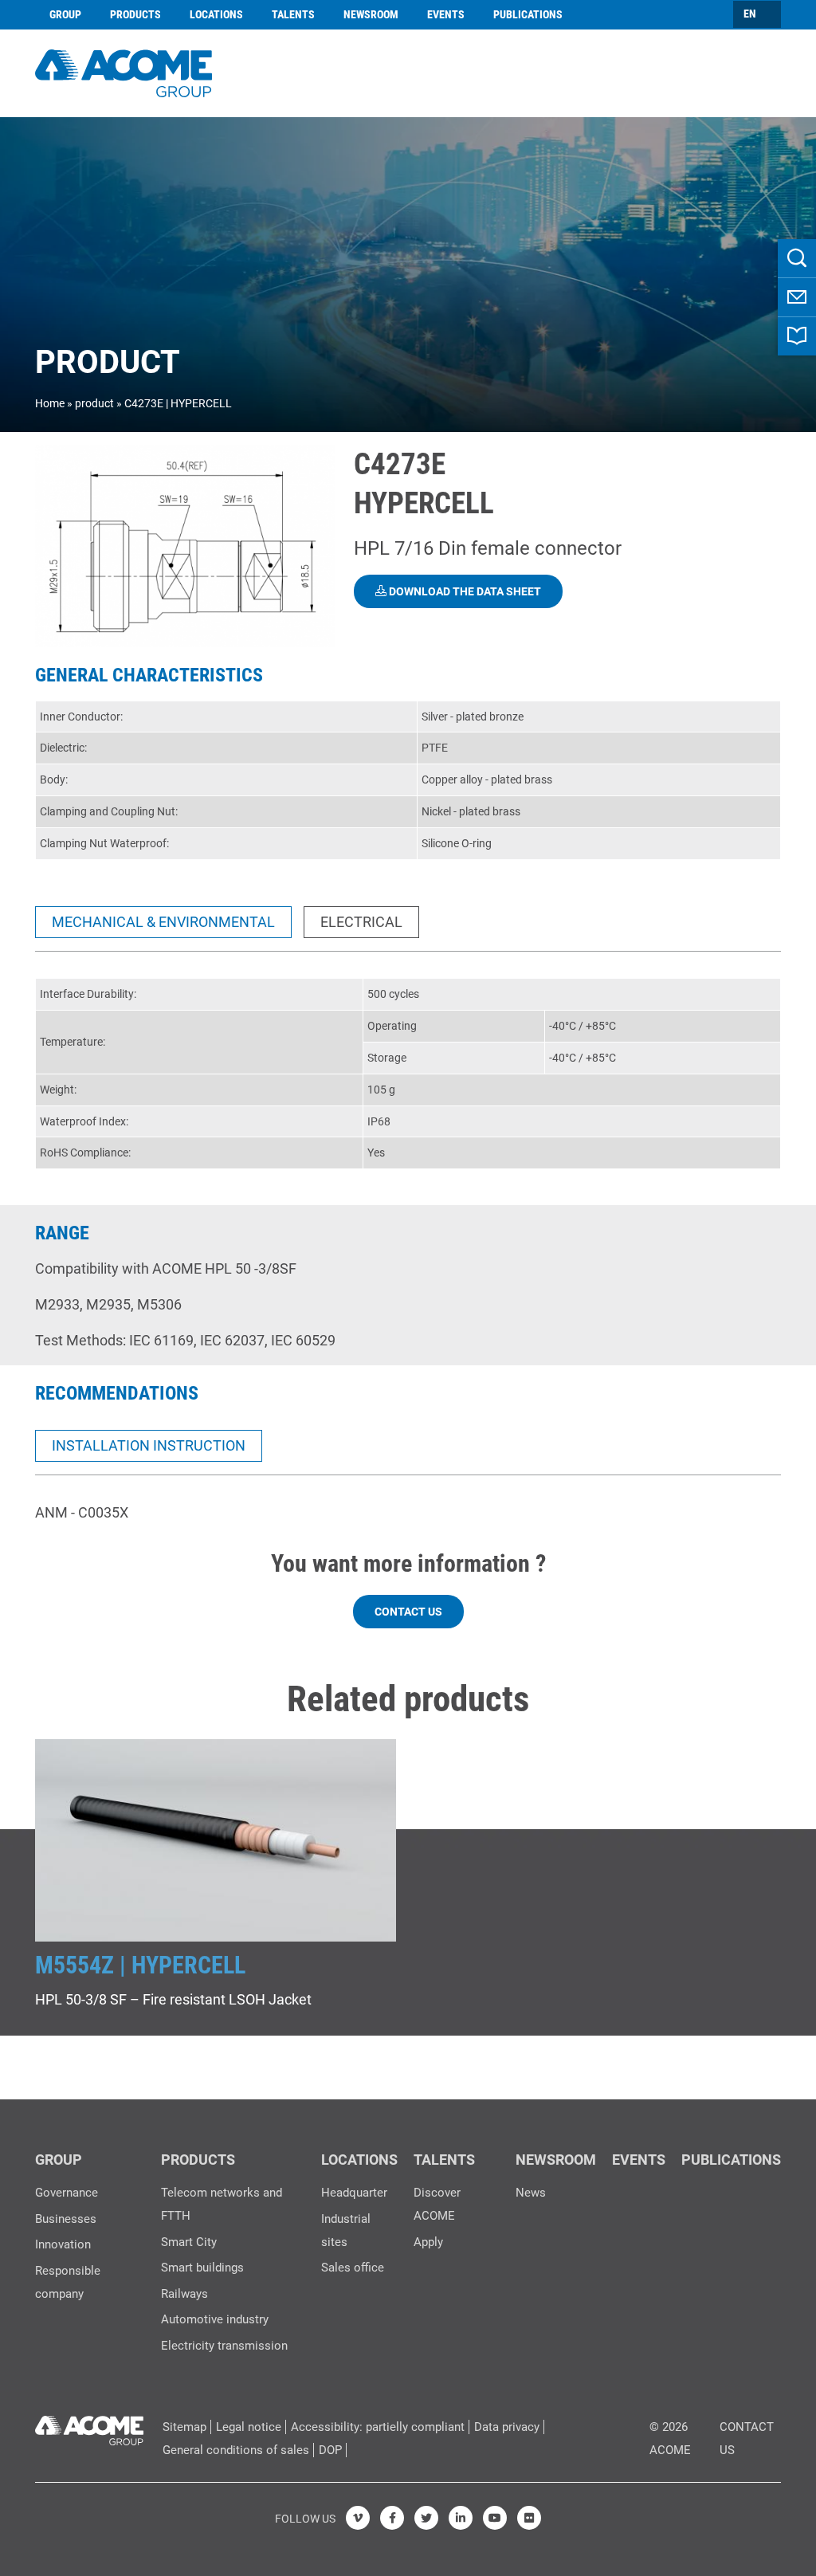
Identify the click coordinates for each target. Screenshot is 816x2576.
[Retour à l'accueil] (124, 71)
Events (446, 14)
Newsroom (371, 14)
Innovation (63, 2244)
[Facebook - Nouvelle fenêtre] (392, 2518)
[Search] (797, 258)
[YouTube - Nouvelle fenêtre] (495, 2518)
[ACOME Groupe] (89, 2427)
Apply (428, 2242)
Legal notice (249, 2427)
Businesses (66, 2219)
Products (135, 14)
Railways (184, 2294)
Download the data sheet (464, 591)
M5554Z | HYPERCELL (140, 1965)
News (531, 2193)
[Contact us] (797, 297)
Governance (67, 2193)
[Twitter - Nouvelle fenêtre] (426, 2518)
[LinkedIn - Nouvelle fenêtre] (461, 2518)
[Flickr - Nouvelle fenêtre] (529, 2518)
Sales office (353, 2268)
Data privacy (507, 2427)
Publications (528, 14)
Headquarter (354, 2193)
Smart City (189, 2242)
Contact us (408, 1612)
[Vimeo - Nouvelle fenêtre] (358, 2518)
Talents (293, 14)
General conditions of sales (236, 2450)
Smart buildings (202, 2268)
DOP (330, 2450)
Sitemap (184, 2427)
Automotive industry (215, 2319)
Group (65, 14)
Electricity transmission (224, 2346)
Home (50, 403)
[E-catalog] (797, 336)
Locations (216, 14)
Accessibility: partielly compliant (378, 2427)
